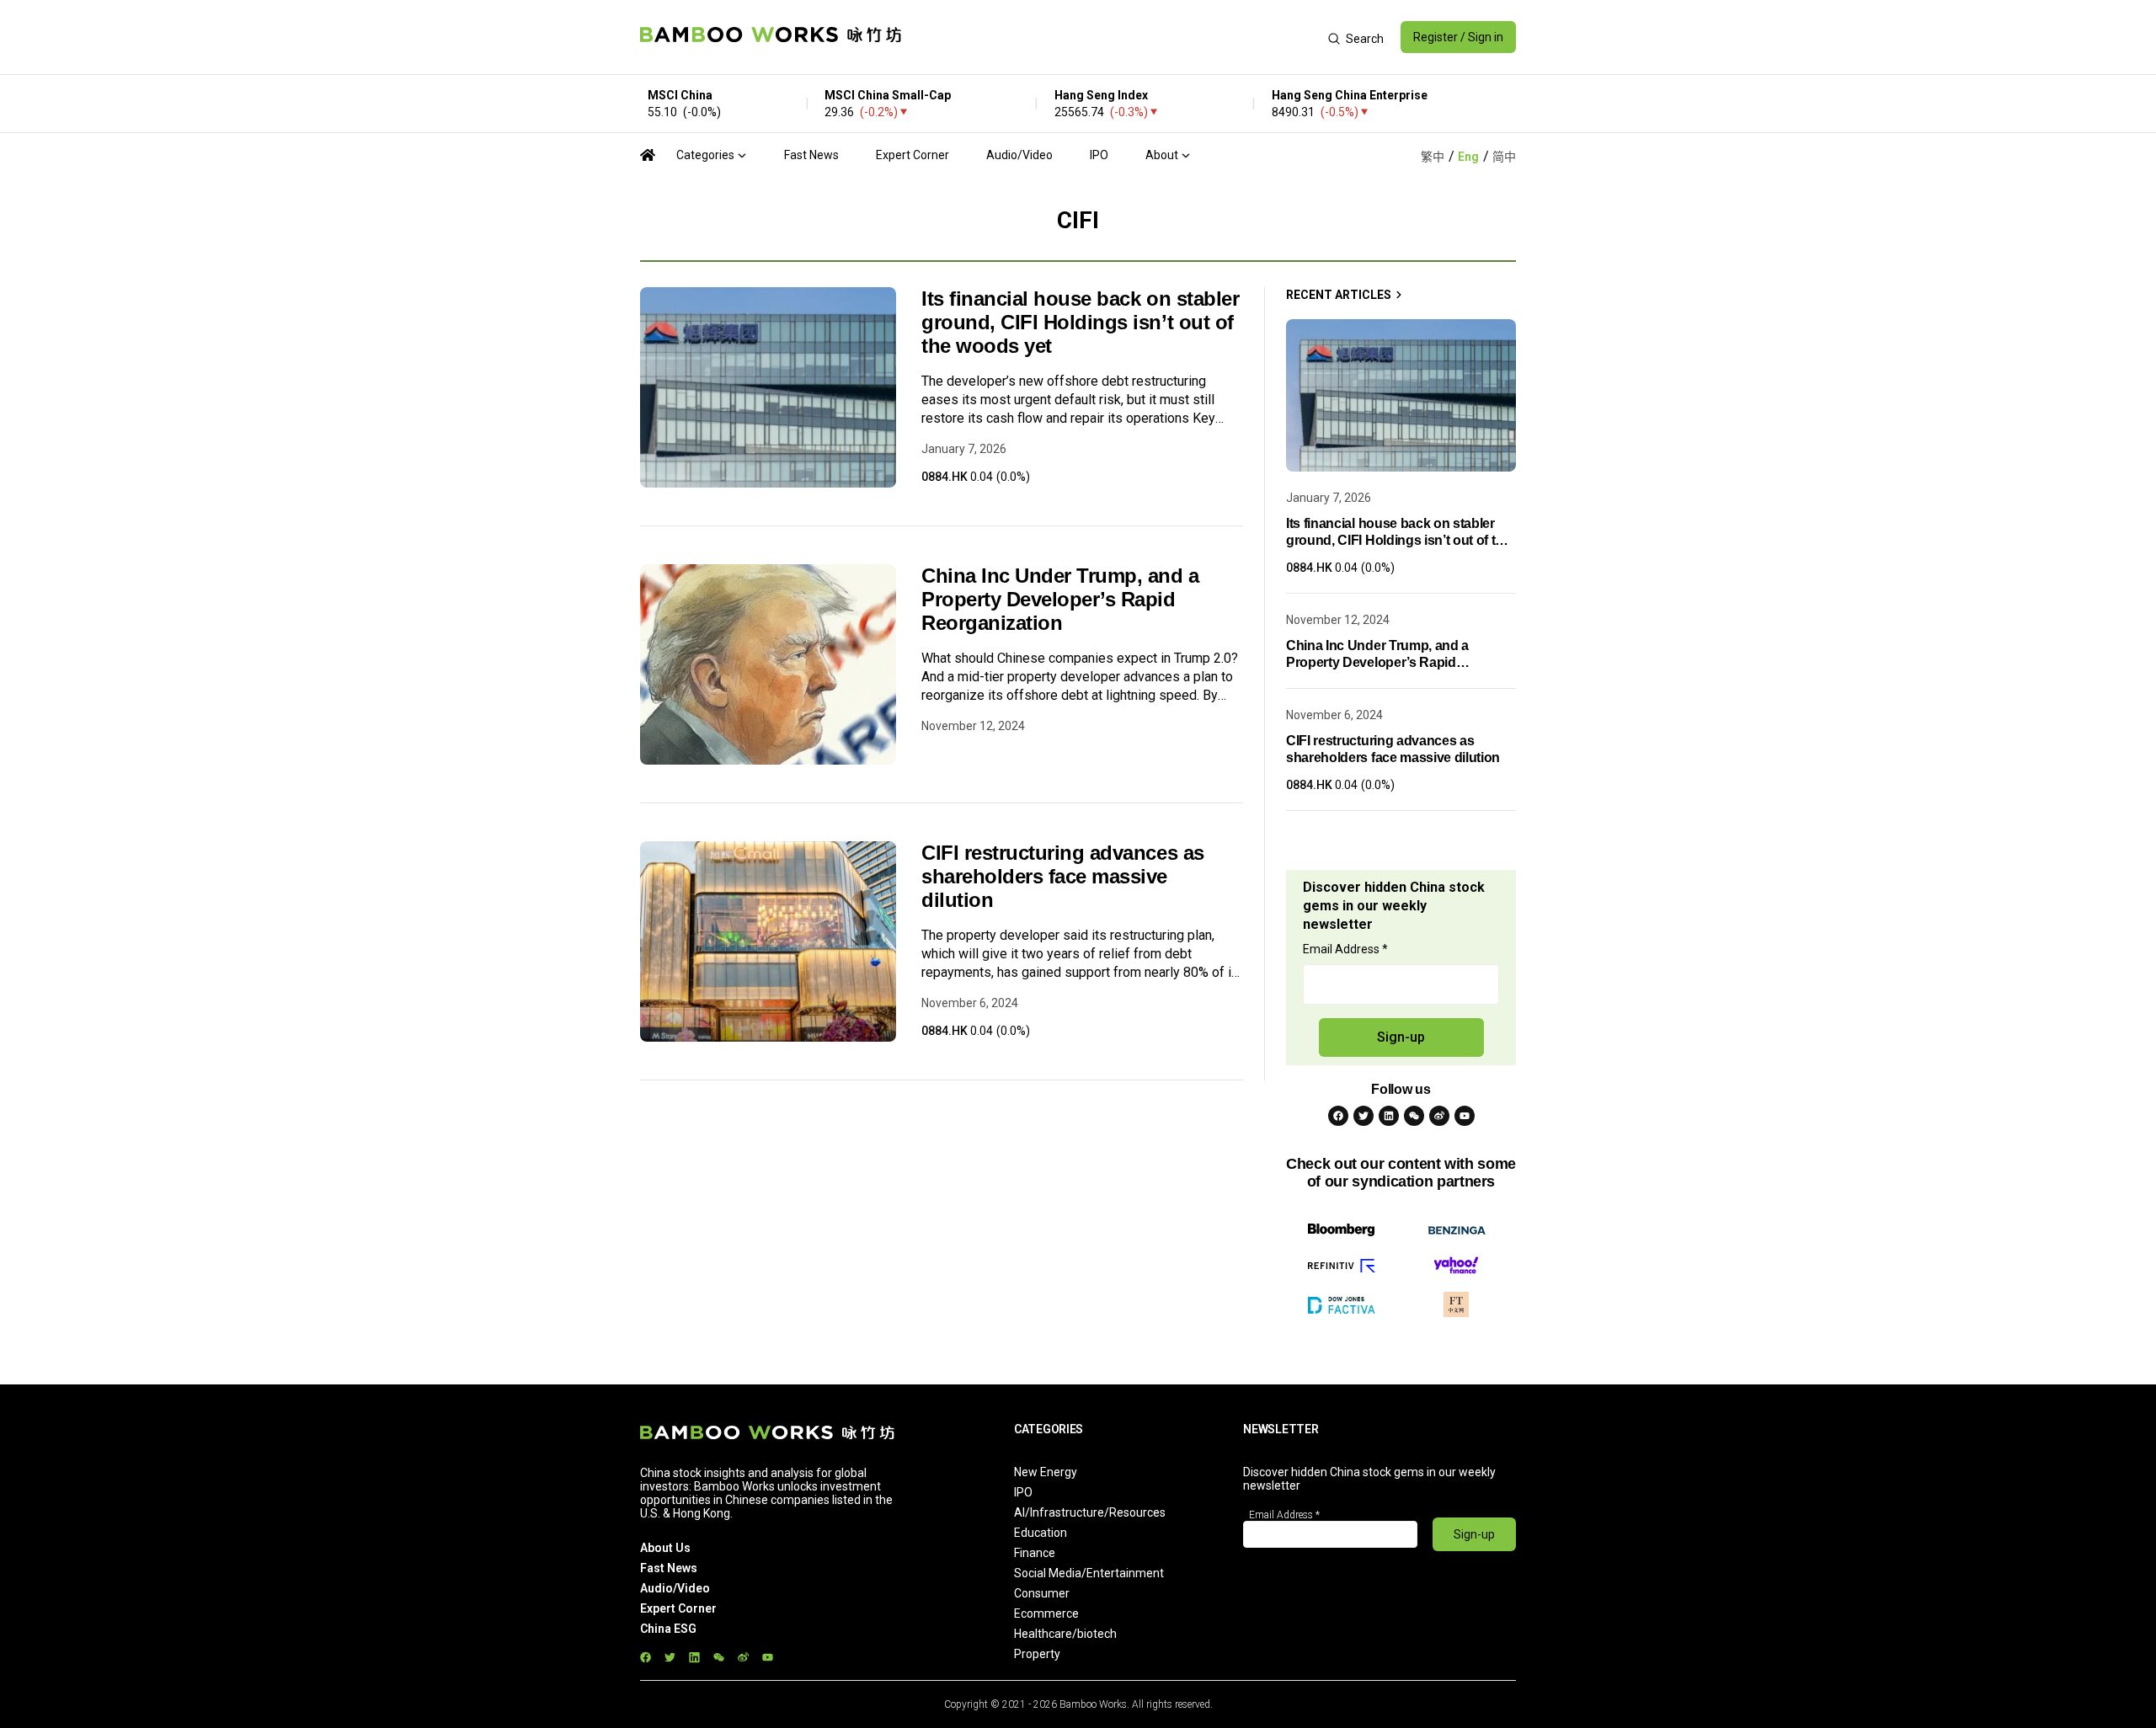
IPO (1099, 155)
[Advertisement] (1115, 37)
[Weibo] (1439, 1116)
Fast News (811, 155)
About (1162, 155)
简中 (1504, 157)
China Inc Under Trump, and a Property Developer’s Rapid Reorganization (1060, 599)
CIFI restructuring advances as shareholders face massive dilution (1063, 876)
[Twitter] (1364, 1116)
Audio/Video (1019, 155)
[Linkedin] (1389, 1116)
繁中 (1433, 157)
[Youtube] (1465, 1116)
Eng (1468, 157)
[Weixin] (1414, 1116)
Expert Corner (913, 155)
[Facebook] (1338, 1116)
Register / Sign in (1458, 37)
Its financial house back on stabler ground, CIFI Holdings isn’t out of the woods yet (1080, 322)
